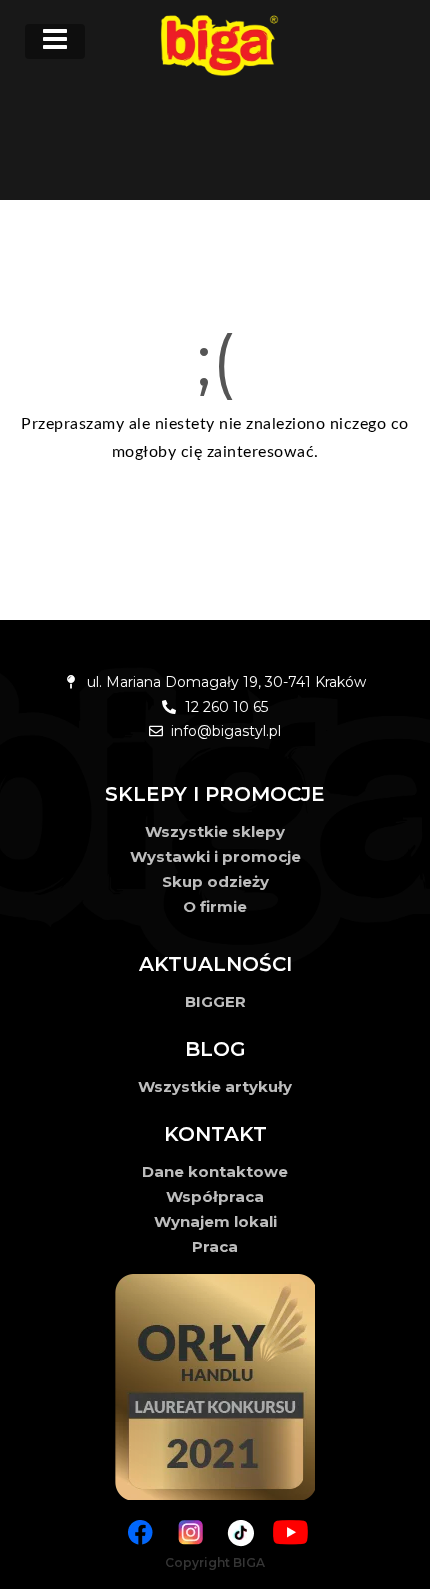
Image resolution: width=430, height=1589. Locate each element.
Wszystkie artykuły (215, 1086)
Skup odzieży (215, 881)
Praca (215, 1246)
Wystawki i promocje (215, 856)
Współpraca (215, 1196)
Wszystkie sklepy (215, 831)
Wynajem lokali (215, 1221)
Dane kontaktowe (215, 1171)
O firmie (215, 906)
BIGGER (215, 1001)
